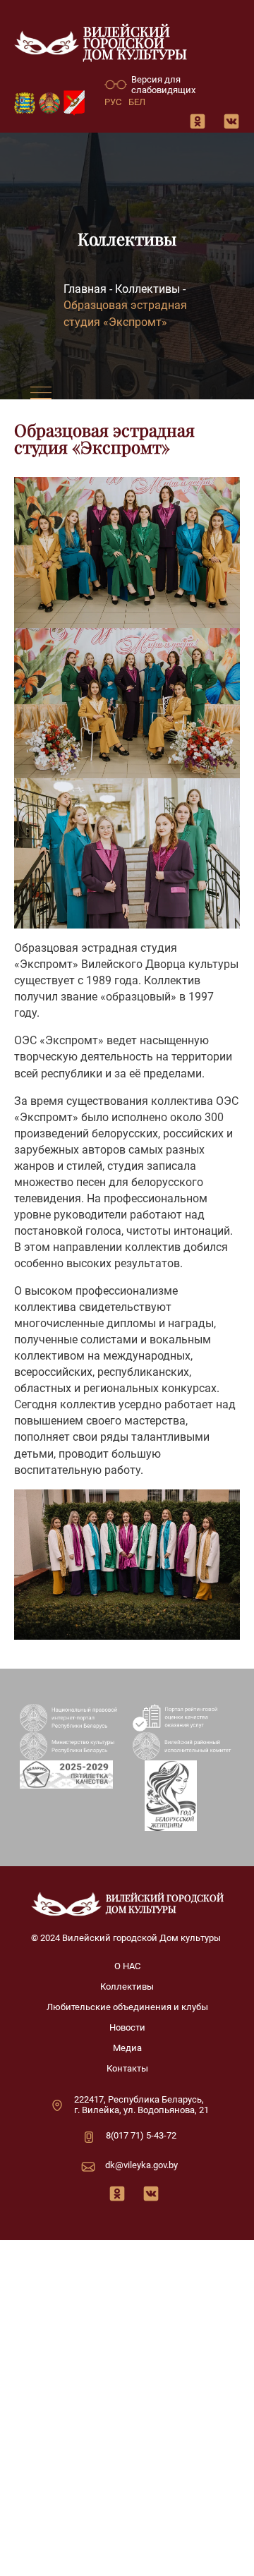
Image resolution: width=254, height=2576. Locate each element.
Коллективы (147, 290)
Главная (85, 290)
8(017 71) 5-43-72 (141, 2135)
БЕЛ (137, 102)
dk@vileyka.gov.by (141, 2165)
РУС (113, 102)
